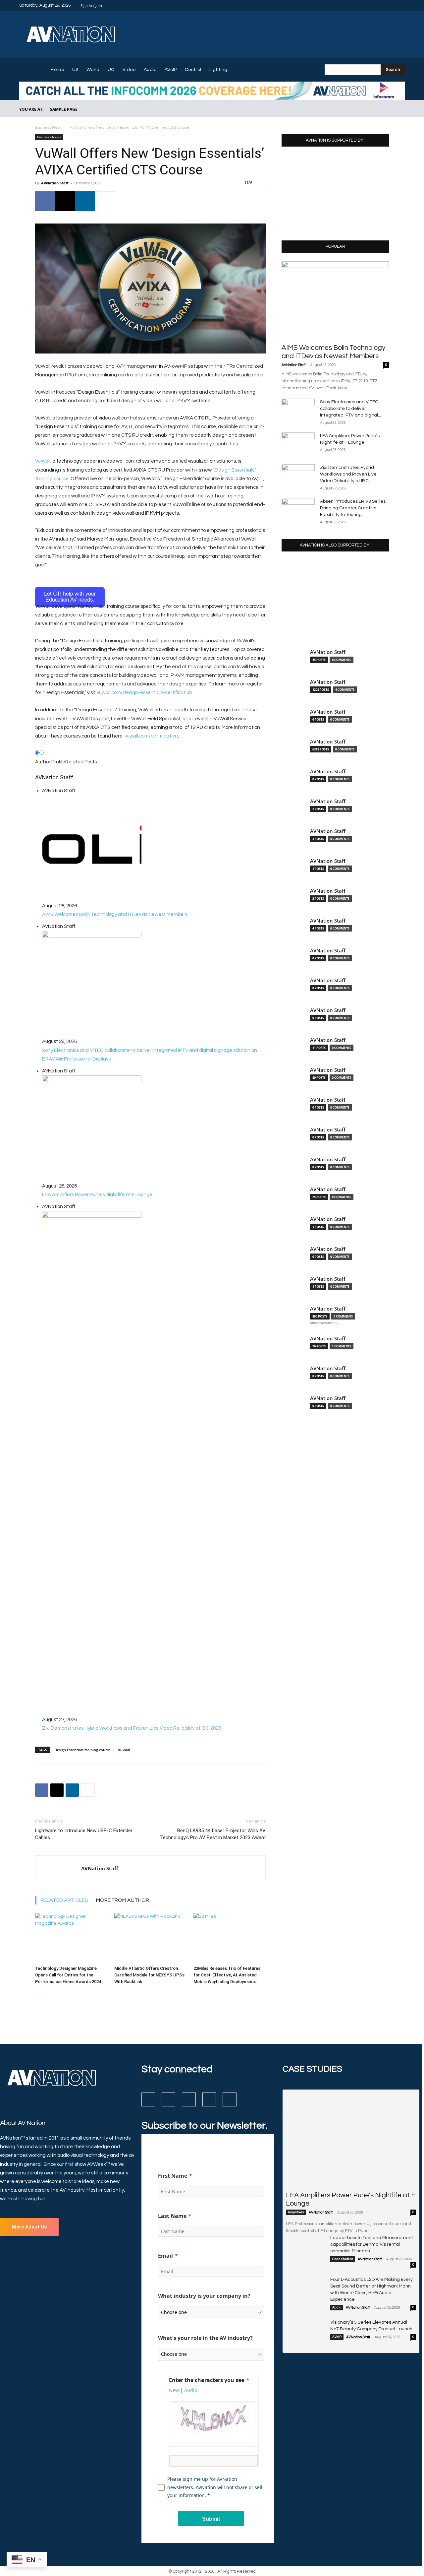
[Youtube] (401, 5)
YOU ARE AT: (31, 109)
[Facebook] (369, 5)
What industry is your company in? (204, 2296)
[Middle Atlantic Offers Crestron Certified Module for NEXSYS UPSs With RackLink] (150, 1938)
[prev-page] (39, 1995)
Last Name (172, 2216)
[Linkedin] (385, 5)
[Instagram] (377, 5)
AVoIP (337, 2337)
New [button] (174, 2390)
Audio (337, 2307)
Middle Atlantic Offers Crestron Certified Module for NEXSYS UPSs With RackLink (149, 1975)
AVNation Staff (55, 183)
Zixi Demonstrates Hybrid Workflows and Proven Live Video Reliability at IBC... (348, 474)
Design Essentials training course (82, 1750)
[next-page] (50, 1995)
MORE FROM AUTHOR (123, 1900)
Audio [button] (191, 2390)
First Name (173, 2176)
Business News (49, 128)
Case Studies (343, 2259)
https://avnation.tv (324, 1322)
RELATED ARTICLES (64, 1900)
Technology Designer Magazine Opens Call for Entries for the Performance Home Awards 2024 (68, 1975)
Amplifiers (296, 2212)
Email (165, 2256)
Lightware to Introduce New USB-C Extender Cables (84, 1834)
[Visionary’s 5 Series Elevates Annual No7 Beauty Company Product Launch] (305, 2333)
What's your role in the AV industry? (205, 2338)
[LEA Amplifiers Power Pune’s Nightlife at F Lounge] (298, 444)
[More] (105, 201)
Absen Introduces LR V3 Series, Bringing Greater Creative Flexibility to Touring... (353, 508)
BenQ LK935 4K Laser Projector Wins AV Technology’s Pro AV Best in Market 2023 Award (213, 1834)
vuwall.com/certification (151, 736)
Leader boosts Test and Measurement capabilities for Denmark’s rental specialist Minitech (372, 2244)
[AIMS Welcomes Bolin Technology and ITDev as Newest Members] (335, 300)
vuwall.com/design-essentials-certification (144, 693)
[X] (393, 5)
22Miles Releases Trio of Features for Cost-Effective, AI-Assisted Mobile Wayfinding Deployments (227, 1975)
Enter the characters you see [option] (207, 2380)
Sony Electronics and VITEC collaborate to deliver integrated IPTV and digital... (350, 409)
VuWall (43, 461)
